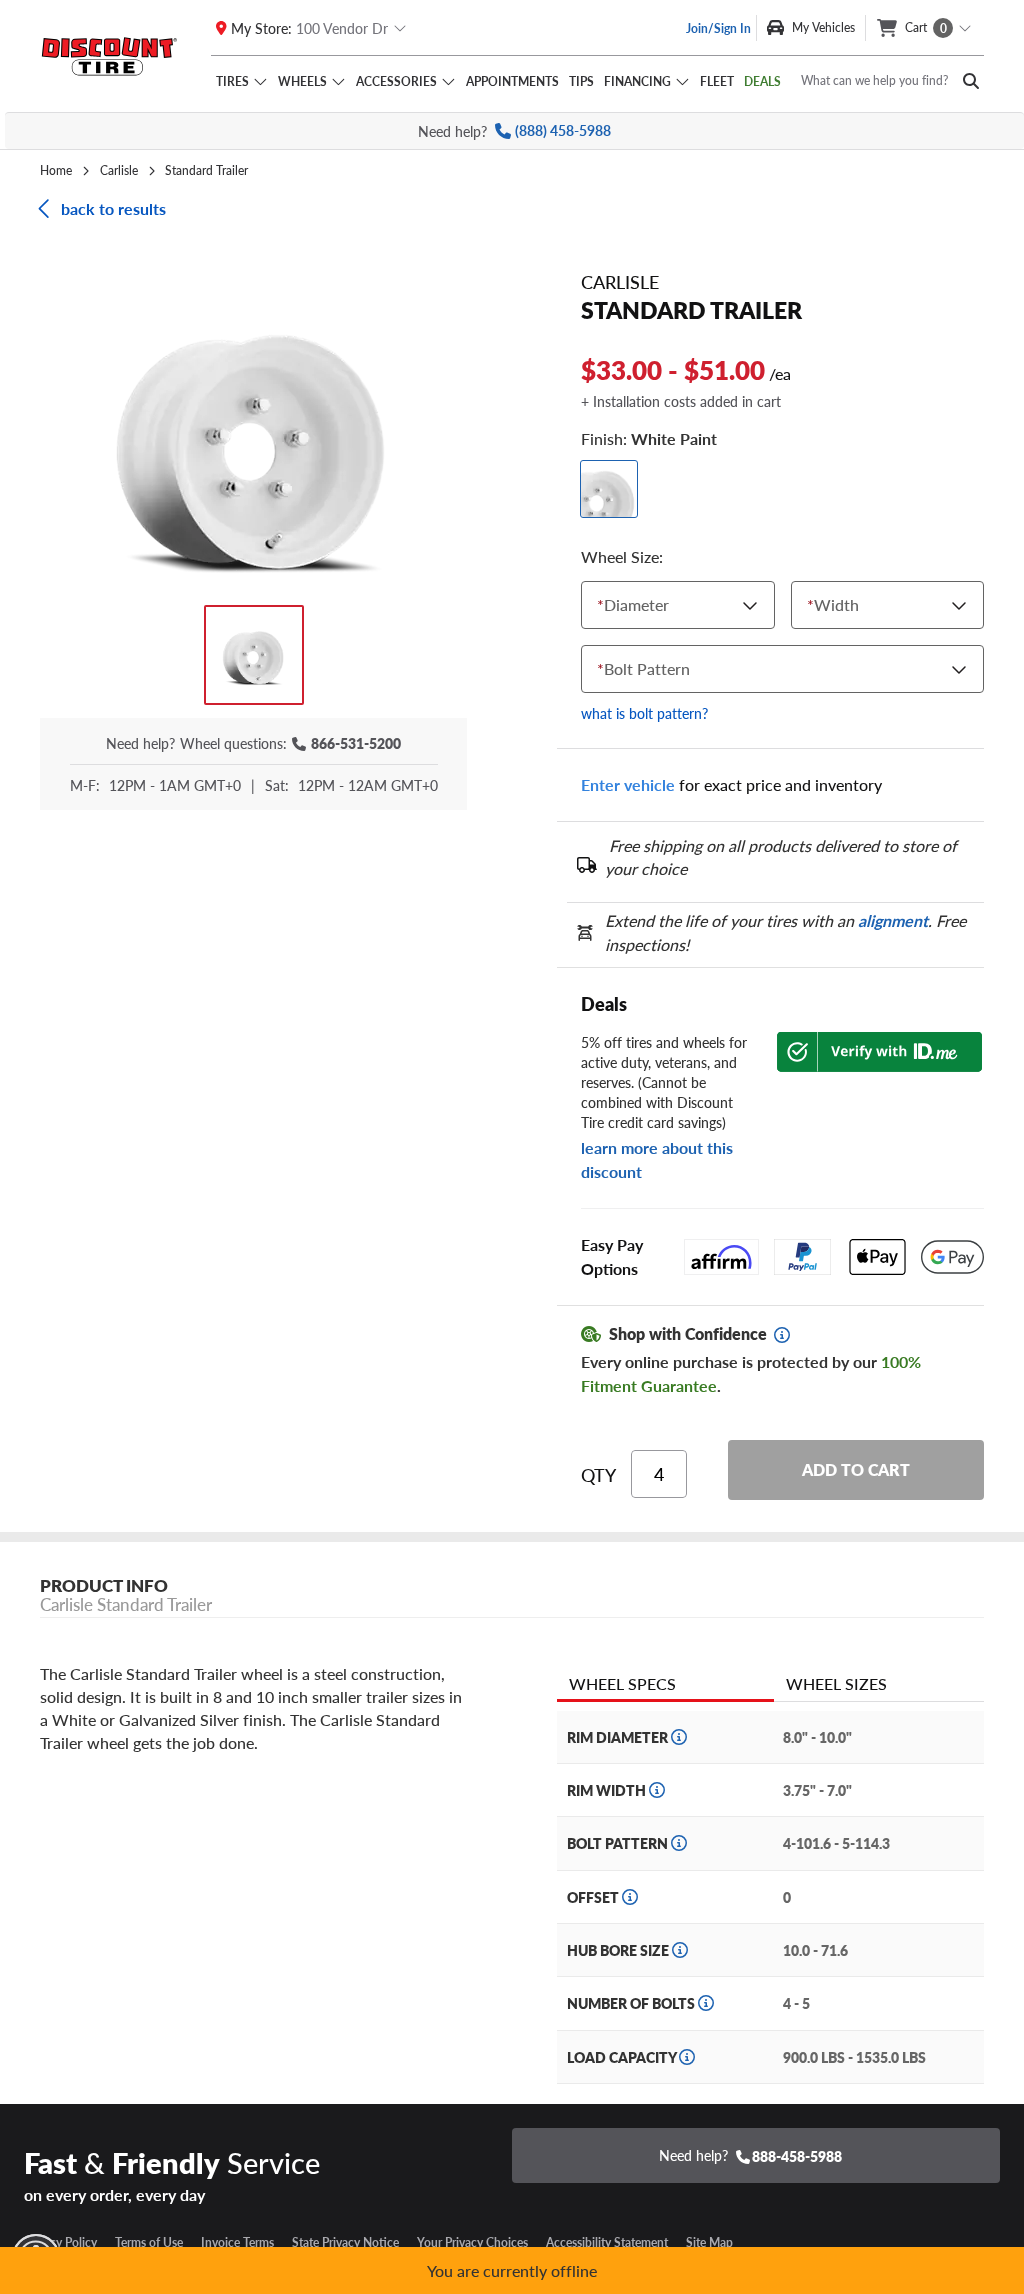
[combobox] (602, 604)
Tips (581, 81)
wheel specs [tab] (622, 1683)
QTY (598, 1475)
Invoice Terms (237, 2242)
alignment (893, 920)
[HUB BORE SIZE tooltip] (680, 1950)
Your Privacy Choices (472, 2242)
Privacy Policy (60, 2242)
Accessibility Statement (607, 2242)
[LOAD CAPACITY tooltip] (687, 2057)
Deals (762, 81)
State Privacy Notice (345, 2242)
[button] (253, 440)
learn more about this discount (657, 1159)
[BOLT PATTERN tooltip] (679, 1843)
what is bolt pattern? (644, 713)
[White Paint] (609, 489)
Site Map (709, 2242)
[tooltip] (782, 1335)
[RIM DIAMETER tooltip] (679, 1737)
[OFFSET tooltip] (630, 1897)
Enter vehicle (628, 784)
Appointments (512, 81)
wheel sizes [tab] (836, 1683)
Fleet (717, 81)
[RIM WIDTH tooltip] (657, 1790)
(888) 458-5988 (563, 130)
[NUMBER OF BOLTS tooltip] (706, 2003)
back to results (113, 208)
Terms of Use (149, 2242)
